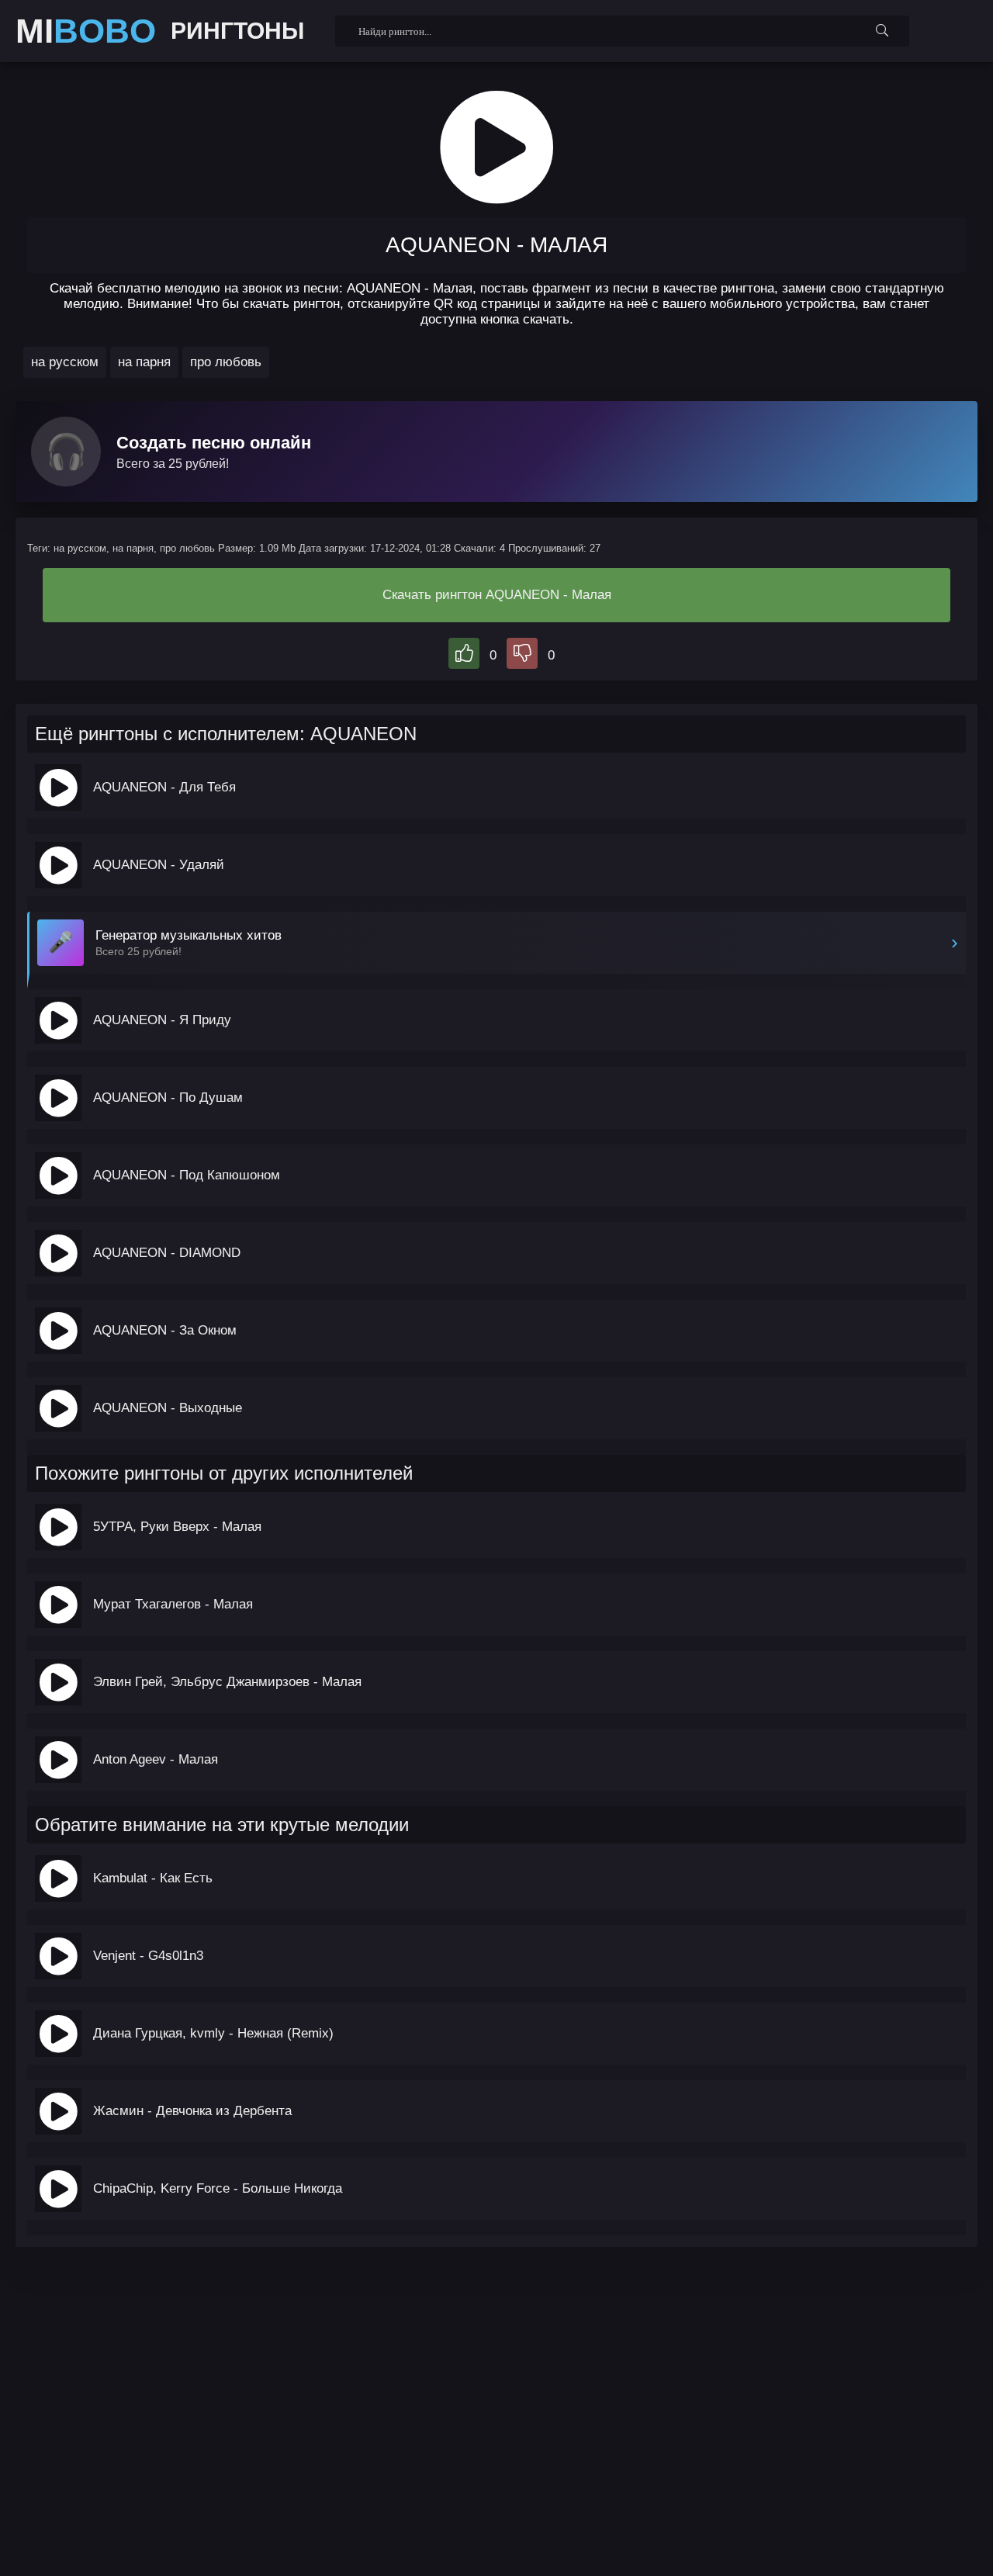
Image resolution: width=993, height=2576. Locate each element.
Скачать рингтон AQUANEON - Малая (497, 595)
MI (86, 31)
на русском (65, 362)
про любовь (226, 362)
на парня (144, 362)
